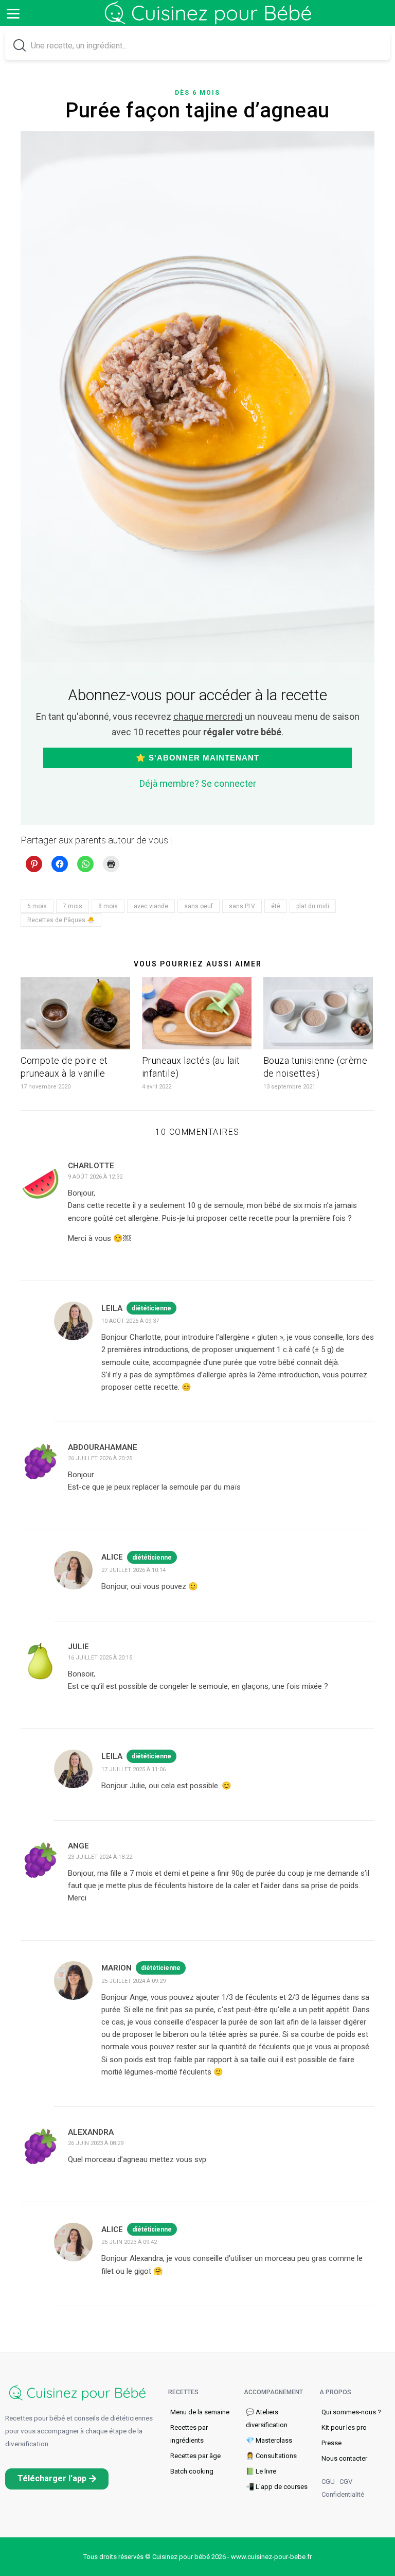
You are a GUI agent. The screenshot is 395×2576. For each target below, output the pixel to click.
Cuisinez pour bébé (210, 21)
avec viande (151, 906)
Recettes (183, 2392)
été (276, 906)
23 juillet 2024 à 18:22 (100, 1857)
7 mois (73, 906)
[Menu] (13, 13)
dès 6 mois (197, 93)
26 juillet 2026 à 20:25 (100, 1458)
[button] (57, 2478)
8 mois (108, 906)
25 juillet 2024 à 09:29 (133, 1981)
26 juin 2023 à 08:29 (96, 2143)
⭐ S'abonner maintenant (197, 758)
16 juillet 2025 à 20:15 (100, 1658)
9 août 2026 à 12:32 (95, 1177)
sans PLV (242, 906)
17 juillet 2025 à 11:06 (133, 1769)
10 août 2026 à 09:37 (130, 1321)
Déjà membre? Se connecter (198, 783)
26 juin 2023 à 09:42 (129, 2242)
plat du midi (313, 906)
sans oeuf (199, 906)
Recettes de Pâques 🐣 (61, 920)
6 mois (37, 906)
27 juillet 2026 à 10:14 (133, 1570)
